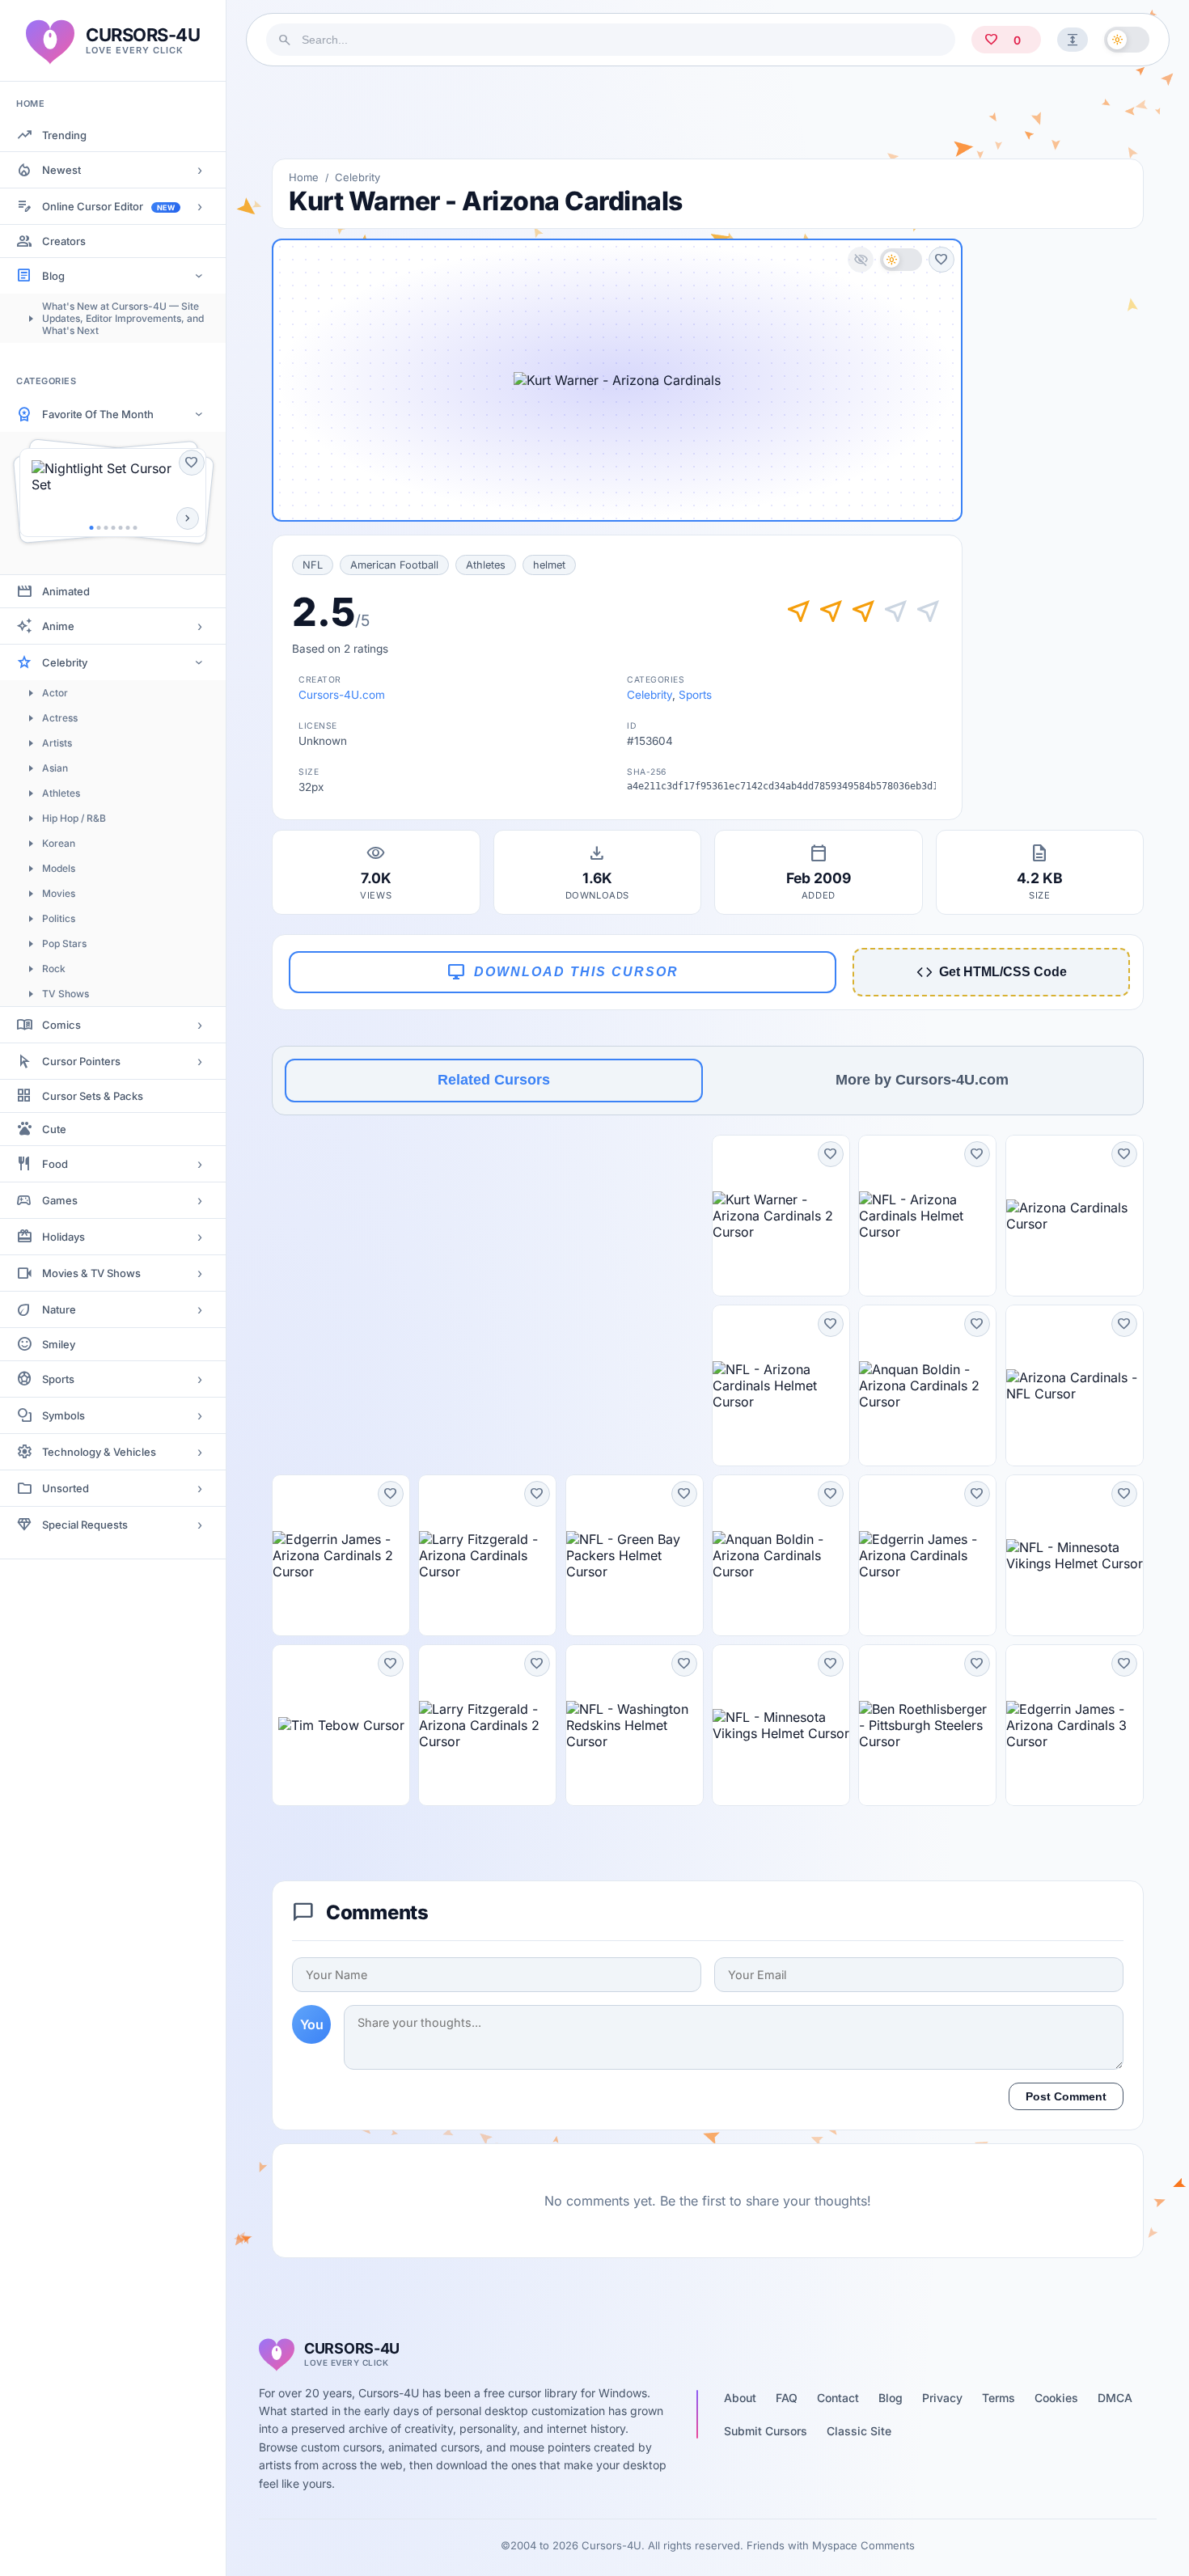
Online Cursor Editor (108, 206)
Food (55, 1164)
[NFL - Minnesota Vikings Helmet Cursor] (1075, 1555)
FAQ (787, 2398)
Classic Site (859, 2431)
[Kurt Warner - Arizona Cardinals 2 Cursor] (781, 1216)
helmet (549, 565)
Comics (61, 1025)
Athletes (61, 793)
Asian (55, 768)
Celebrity (65, 662)
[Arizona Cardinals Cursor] (1075, 1216)
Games (60, 1200)
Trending (64, 135)
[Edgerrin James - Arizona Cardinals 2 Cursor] (341, 1555)
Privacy (942, 2398)
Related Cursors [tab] (494, 1080)
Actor (55, 693)
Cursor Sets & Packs (93, 1096)
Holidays (63, 1237)
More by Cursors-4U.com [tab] (922, 1080)
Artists (57, 743)
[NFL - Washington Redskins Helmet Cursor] (635, 1725)
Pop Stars (64, 943)
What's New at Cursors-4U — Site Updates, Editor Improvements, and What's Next (123, 318)
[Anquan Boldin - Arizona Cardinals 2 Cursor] (927, 1385)
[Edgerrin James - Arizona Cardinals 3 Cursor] (1075, 1725)
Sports (58, 1379)
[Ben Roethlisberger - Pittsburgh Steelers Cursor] (927, 1725)
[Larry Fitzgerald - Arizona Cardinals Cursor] (487, 1555)
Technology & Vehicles (99, 1452)
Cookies (1056, 2398)
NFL (313, 565)
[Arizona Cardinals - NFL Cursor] (1075, 1385)
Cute (54, 1129)
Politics (59, 918)
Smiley (59, 1344)
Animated (66, 591)
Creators (64, 241)
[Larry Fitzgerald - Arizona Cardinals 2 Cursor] (487, 1725)
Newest (61, 170)
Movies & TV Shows (91, 1273)
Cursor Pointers (81, 1061)
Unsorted (66, 1488)
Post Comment (1066, 2096)
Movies (59, 893)
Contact (838, 2398)
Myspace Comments (863, 2545)
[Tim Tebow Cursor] (341, 1725)
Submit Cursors (766, 2431)
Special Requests (85, 1525)
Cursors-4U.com (342, 695)
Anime (58, 626)
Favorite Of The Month (98, 414)
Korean (59, 843)
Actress (60, 718)
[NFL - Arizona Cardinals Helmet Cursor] (927, 1216)
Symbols (63, 1415)
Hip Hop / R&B (74, 818)
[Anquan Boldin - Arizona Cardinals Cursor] (781, 1555)
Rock (54, 969)
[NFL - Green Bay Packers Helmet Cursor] (635, 1555)
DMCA (1115, 2398)
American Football (394, 565)
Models (59, 868)
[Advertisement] (708, 112)
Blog (53, 276)
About (740, 2398)
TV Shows (66, 994)
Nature (59, 1309)
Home (304, 177)
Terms (999, 2398)
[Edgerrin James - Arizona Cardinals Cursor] (927, 1555)
